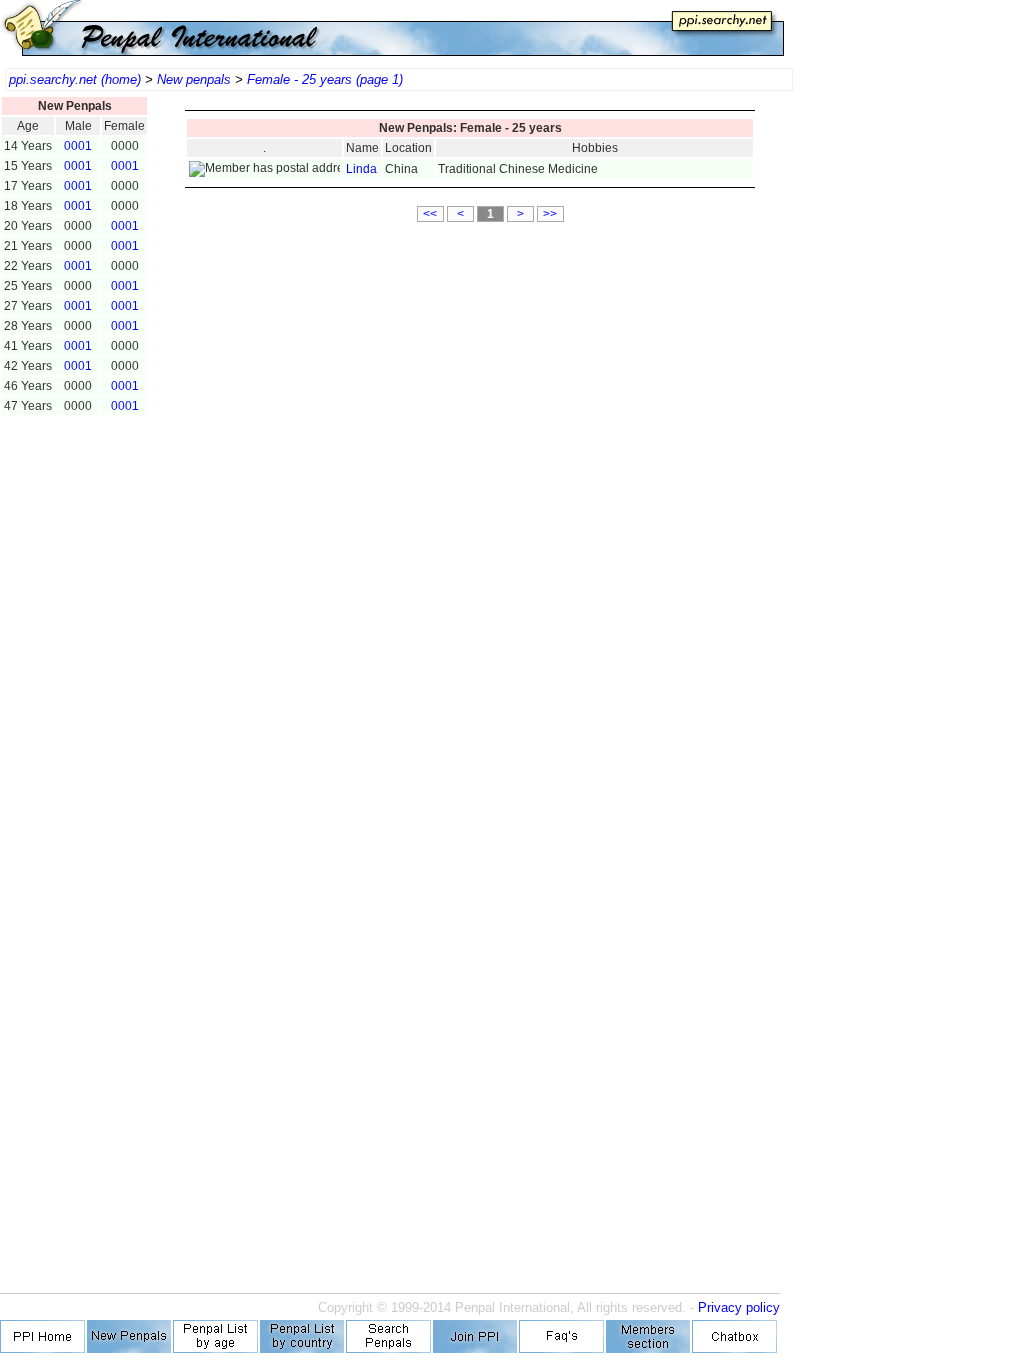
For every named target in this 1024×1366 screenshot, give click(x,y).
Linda (361, 169)
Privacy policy (739, 1307)
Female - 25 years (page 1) (325, 79)
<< (430, 214)
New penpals (194, 79)
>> (550, 214)
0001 (78, 146)
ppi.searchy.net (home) (75, 79)
